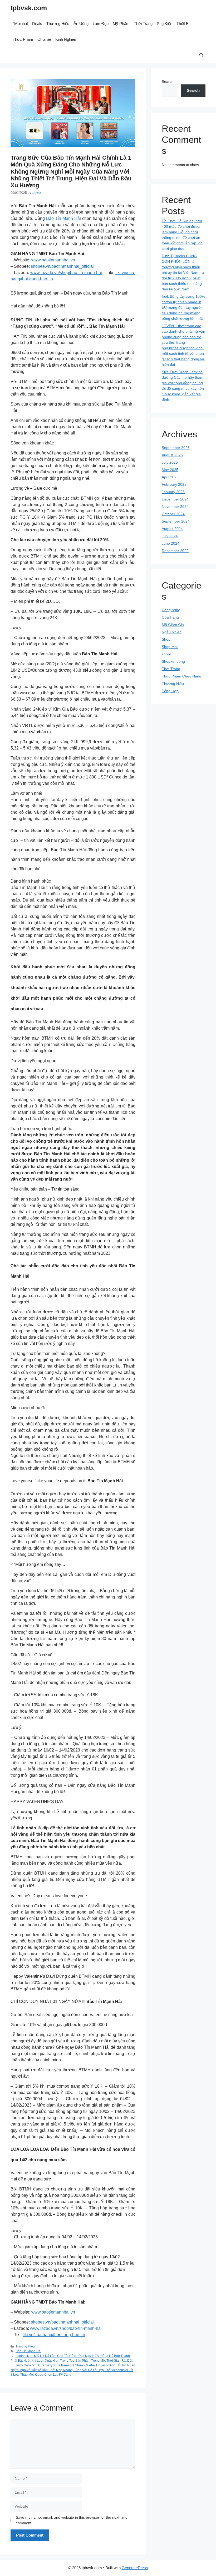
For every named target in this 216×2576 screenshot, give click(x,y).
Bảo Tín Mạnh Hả (63, 218)
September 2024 (176, 521)
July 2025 (170, 462)
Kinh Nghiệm (66, 39)
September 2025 (176, 448)
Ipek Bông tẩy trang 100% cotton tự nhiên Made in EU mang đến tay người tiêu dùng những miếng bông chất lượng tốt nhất (183, 307)
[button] (201, 55)
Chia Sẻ (44, 39)
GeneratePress (135, 2568)
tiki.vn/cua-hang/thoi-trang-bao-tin (54, 2335)
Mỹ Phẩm (121, 24)
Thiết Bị (183, 24)
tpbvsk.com (29, 8)
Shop (166, 639)
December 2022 (175, 551)
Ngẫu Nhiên (172, 632)
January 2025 (173, 492)
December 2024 (175, 499)
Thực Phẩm (23, 39)
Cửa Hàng (170, 617)
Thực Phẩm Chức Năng (181, 676)
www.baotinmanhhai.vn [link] (53, 260)
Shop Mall (170, 647)
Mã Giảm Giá (173, 625)
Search (168, 82)
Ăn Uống (81, 24)
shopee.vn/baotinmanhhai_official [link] (62, 266)
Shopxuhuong (173, 661)
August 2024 (172, 529)
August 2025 (172, 455)
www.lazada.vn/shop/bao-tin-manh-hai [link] (66, 273)
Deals (37, 24)
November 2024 (175, 507)
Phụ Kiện (165, 24)
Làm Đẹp (101, 24)
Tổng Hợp (170, 691)
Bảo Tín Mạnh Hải (28, 2351)
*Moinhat (20, 24)
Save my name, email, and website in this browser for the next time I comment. (73, 2520)
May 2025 (170, 470)
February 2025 (174, 484)
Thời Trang (143, 24)
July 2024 (170, 536)
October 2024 (173, 514)
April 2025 (170, 477)
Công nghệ (171, 610)
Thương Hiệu (58, 24)
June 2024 (171, 543)
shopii (167, 654)
